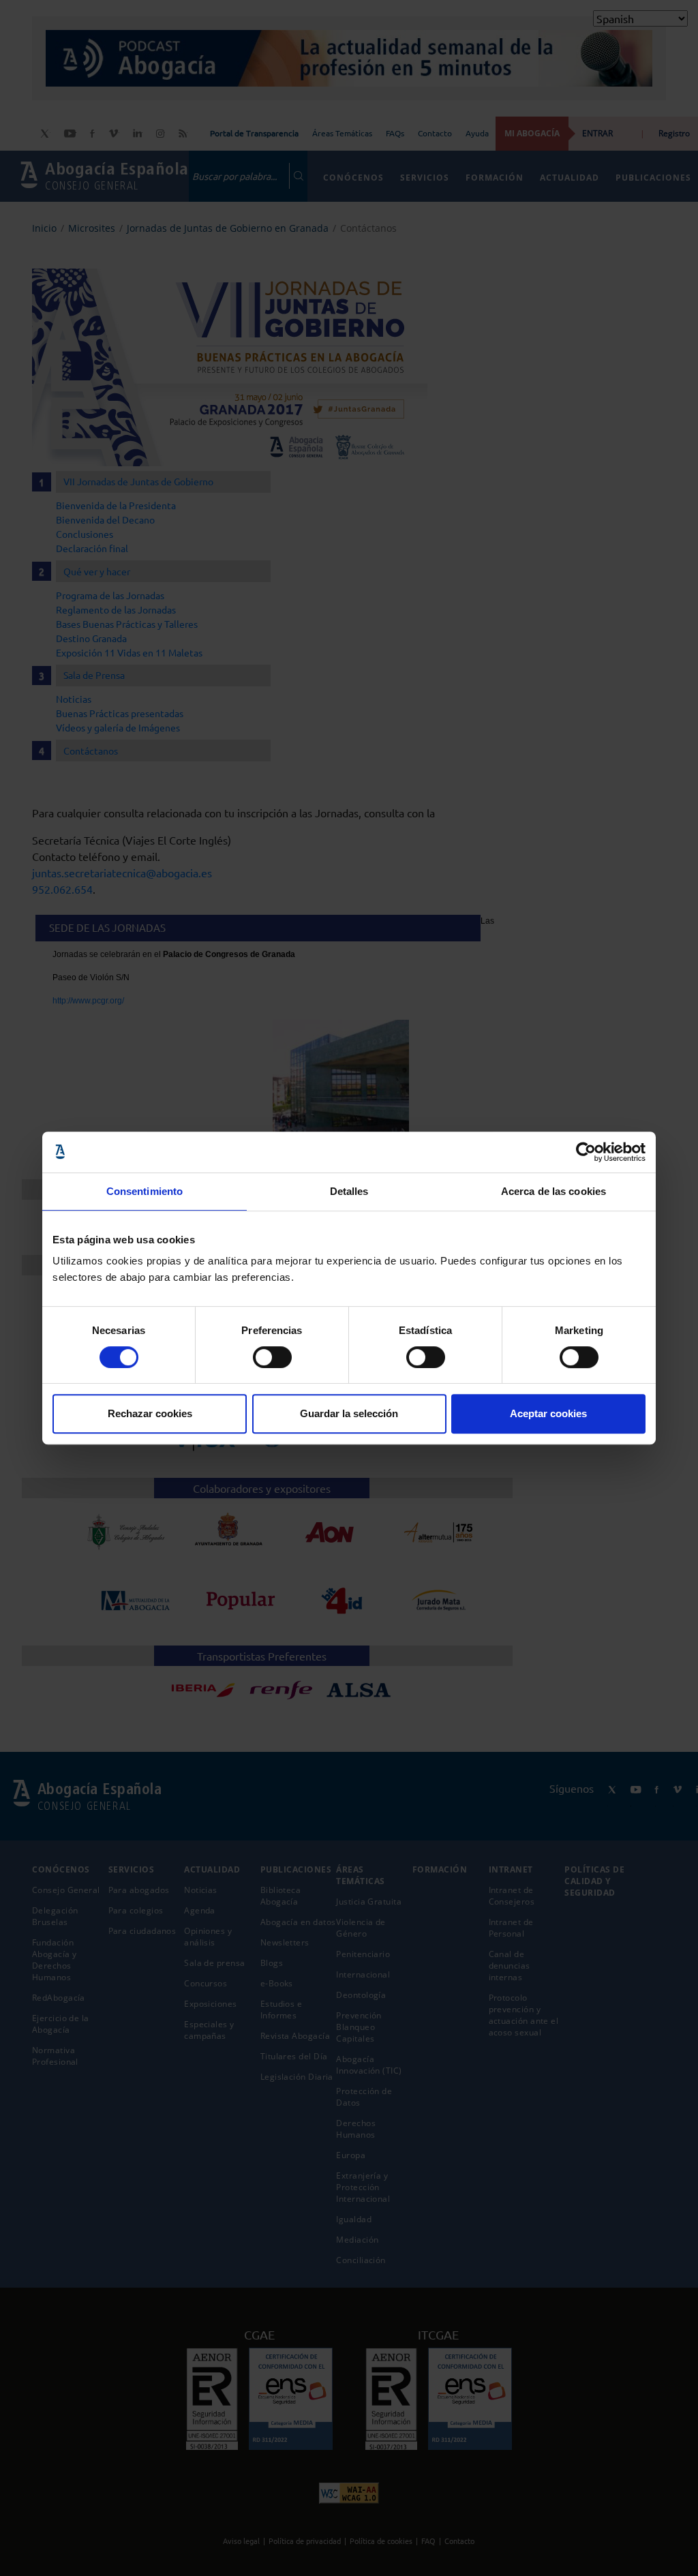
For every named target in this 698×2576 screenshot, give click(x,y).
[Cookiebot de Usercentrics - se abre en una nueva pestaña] (586, 1152)
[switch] (272, 1357)
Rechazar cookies (150, 1413)
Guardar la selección (349, 1413)
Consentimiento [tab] (145, 1191)
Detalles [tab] (349, 1191)
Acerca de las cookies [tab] (553, 1191)
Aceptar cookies (548, 1413)
